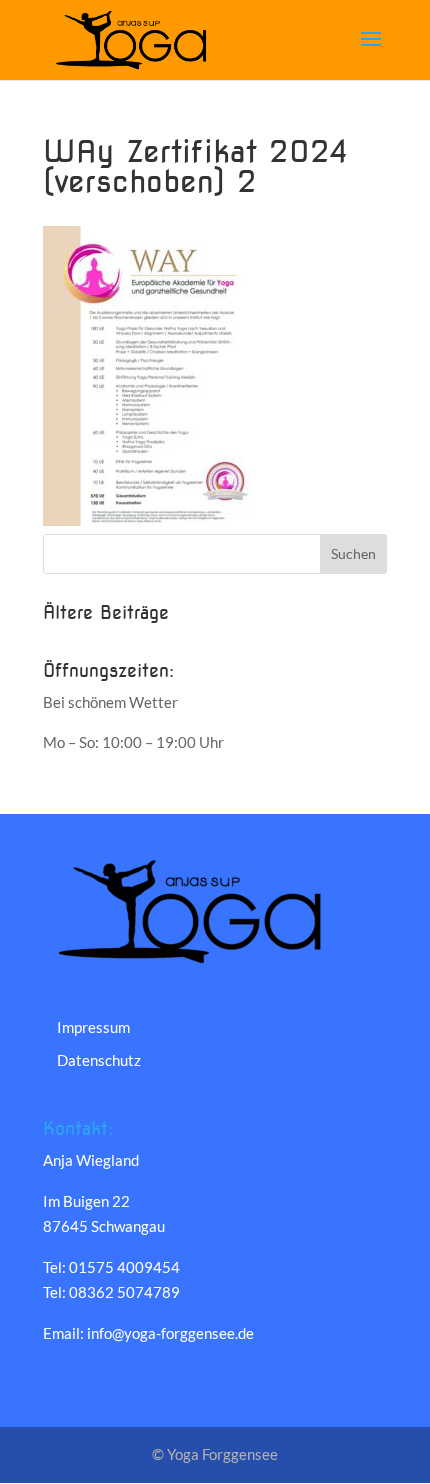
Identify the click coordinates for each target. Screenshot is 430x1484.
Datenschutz (99, 1060)
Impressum (93, 1027)
